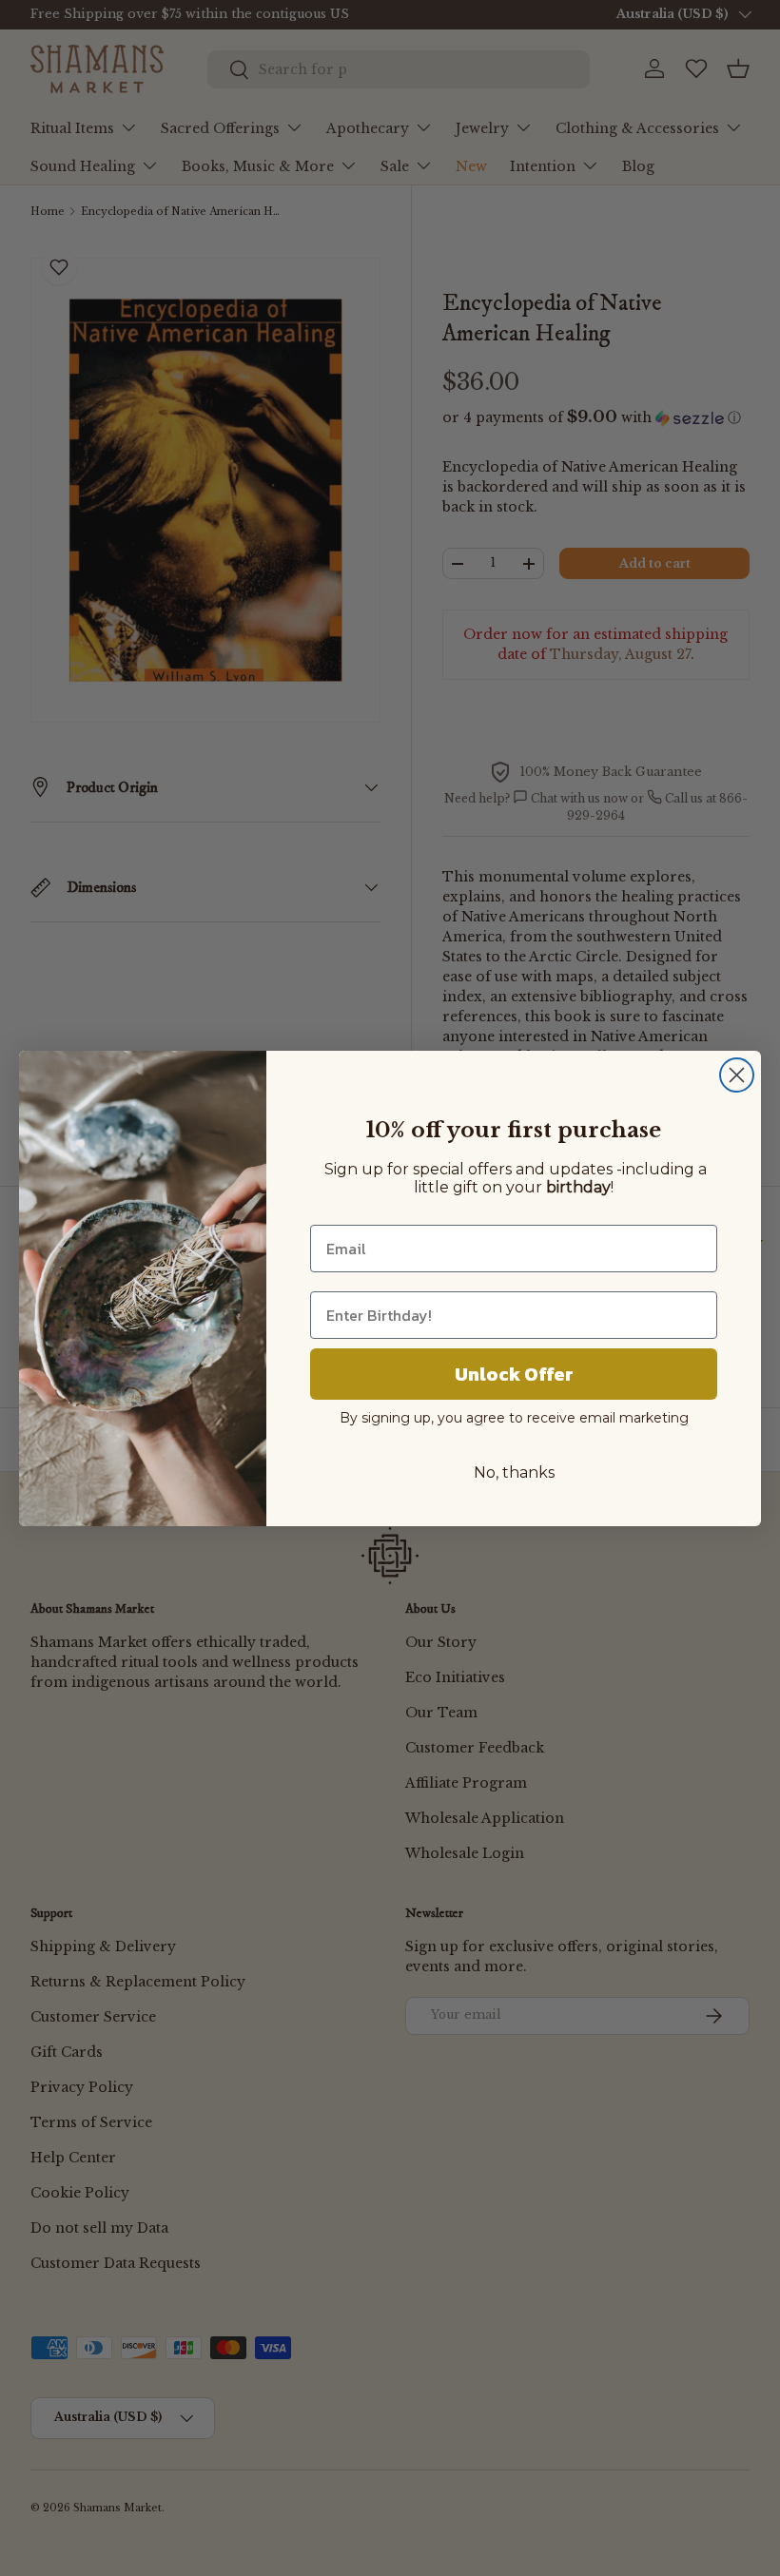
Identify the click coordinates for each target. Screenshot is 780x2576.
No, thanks (514, 1472)
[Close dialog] (737, 1075)
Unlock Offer (514, 1374)
